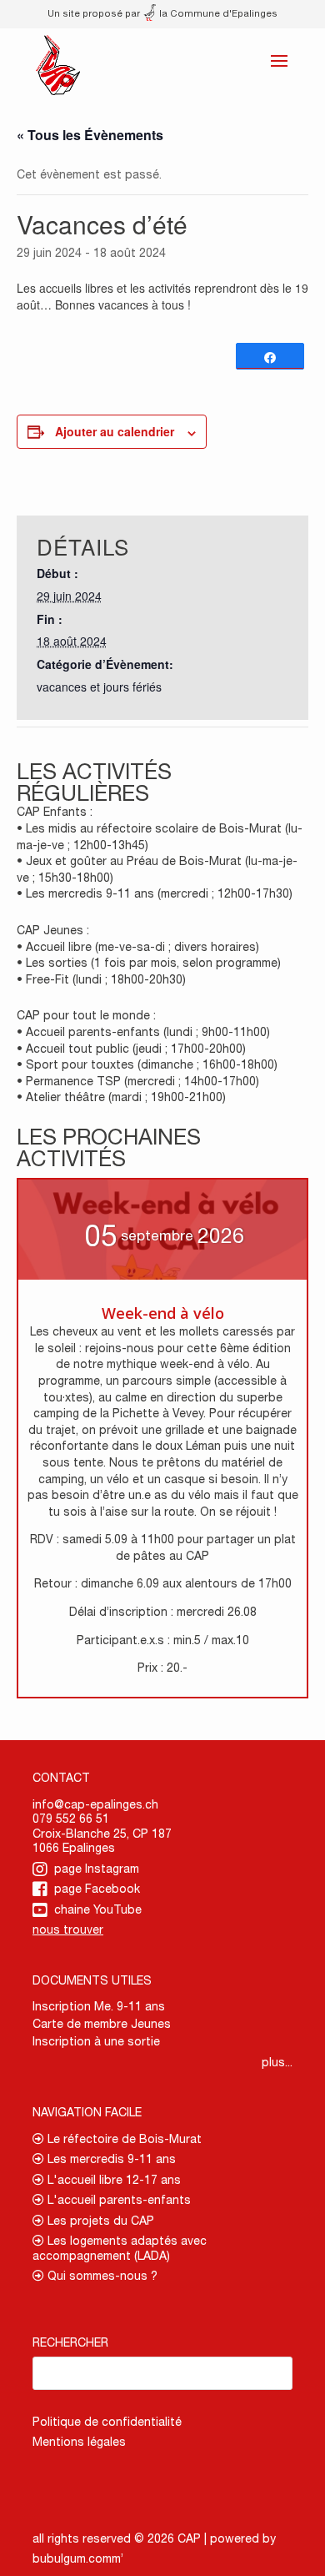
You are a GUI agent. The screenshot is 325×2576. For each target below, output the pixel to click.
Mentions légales (79, 2442)
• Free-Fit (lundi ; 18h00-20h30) (101, 979)
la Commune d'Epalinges (217, 13)
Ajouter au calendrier (115, 431)
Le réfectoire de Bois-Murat (123, 2139)
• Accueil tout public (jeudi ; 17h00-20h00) (131, 1049)
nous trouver (68, 1929)
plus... (277, 2062)
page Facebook (97, 1889)
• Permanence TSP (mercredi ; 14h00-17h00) (138, 1081)
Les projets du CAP (99, 2221)
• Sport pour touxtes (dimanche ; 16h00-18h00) (147, 1064)
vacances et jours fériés (99, 687)
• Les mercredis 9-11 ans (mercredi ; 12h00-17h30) (155, 893)
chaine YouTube (98, 1909)
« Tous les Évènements (90, 135)
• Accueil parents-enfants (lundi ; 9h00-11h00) (143, 1032)
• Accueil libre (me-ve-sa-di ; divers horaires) (138, 947)
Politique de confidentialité (107, 2422)
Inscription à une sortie (96, 2041)
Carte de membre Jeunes (102, 2024)
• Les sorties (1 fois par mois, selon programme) (149, 963)
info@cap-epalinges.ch (95, 1804)
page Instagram (97, 1869)
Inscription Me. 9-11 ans (99, 2006)
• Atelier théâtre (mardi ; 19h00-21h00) (121, 1097)
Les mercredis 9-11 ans (110, 2159)
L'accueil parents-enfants (117, 2200)
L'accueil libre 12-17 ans (112, 2180)
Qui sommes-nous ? (101, 2276)
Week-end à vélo (163, 1313)
